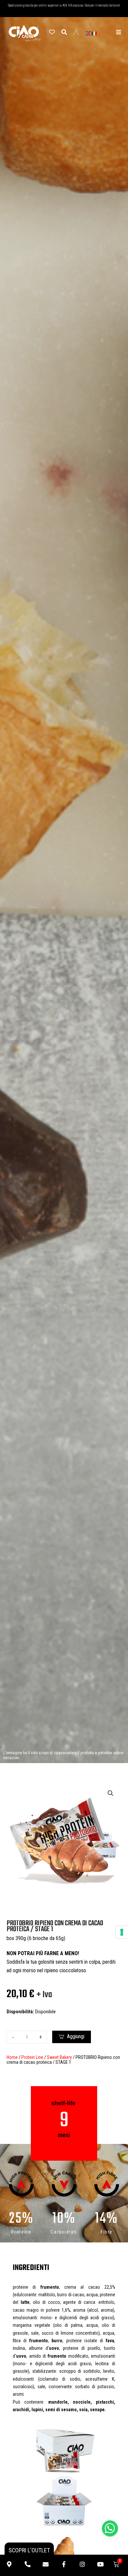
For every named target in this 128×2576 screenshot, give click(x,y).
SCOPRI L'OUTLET (29, 2550)
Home (12, 2057)
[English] (89, 33)
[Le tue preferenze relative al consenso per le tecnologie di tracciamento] (122, 1932)
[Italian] (95, 33)
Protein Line (32, 2057)
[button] (111, 1793)
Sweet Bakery (59, 2057)
